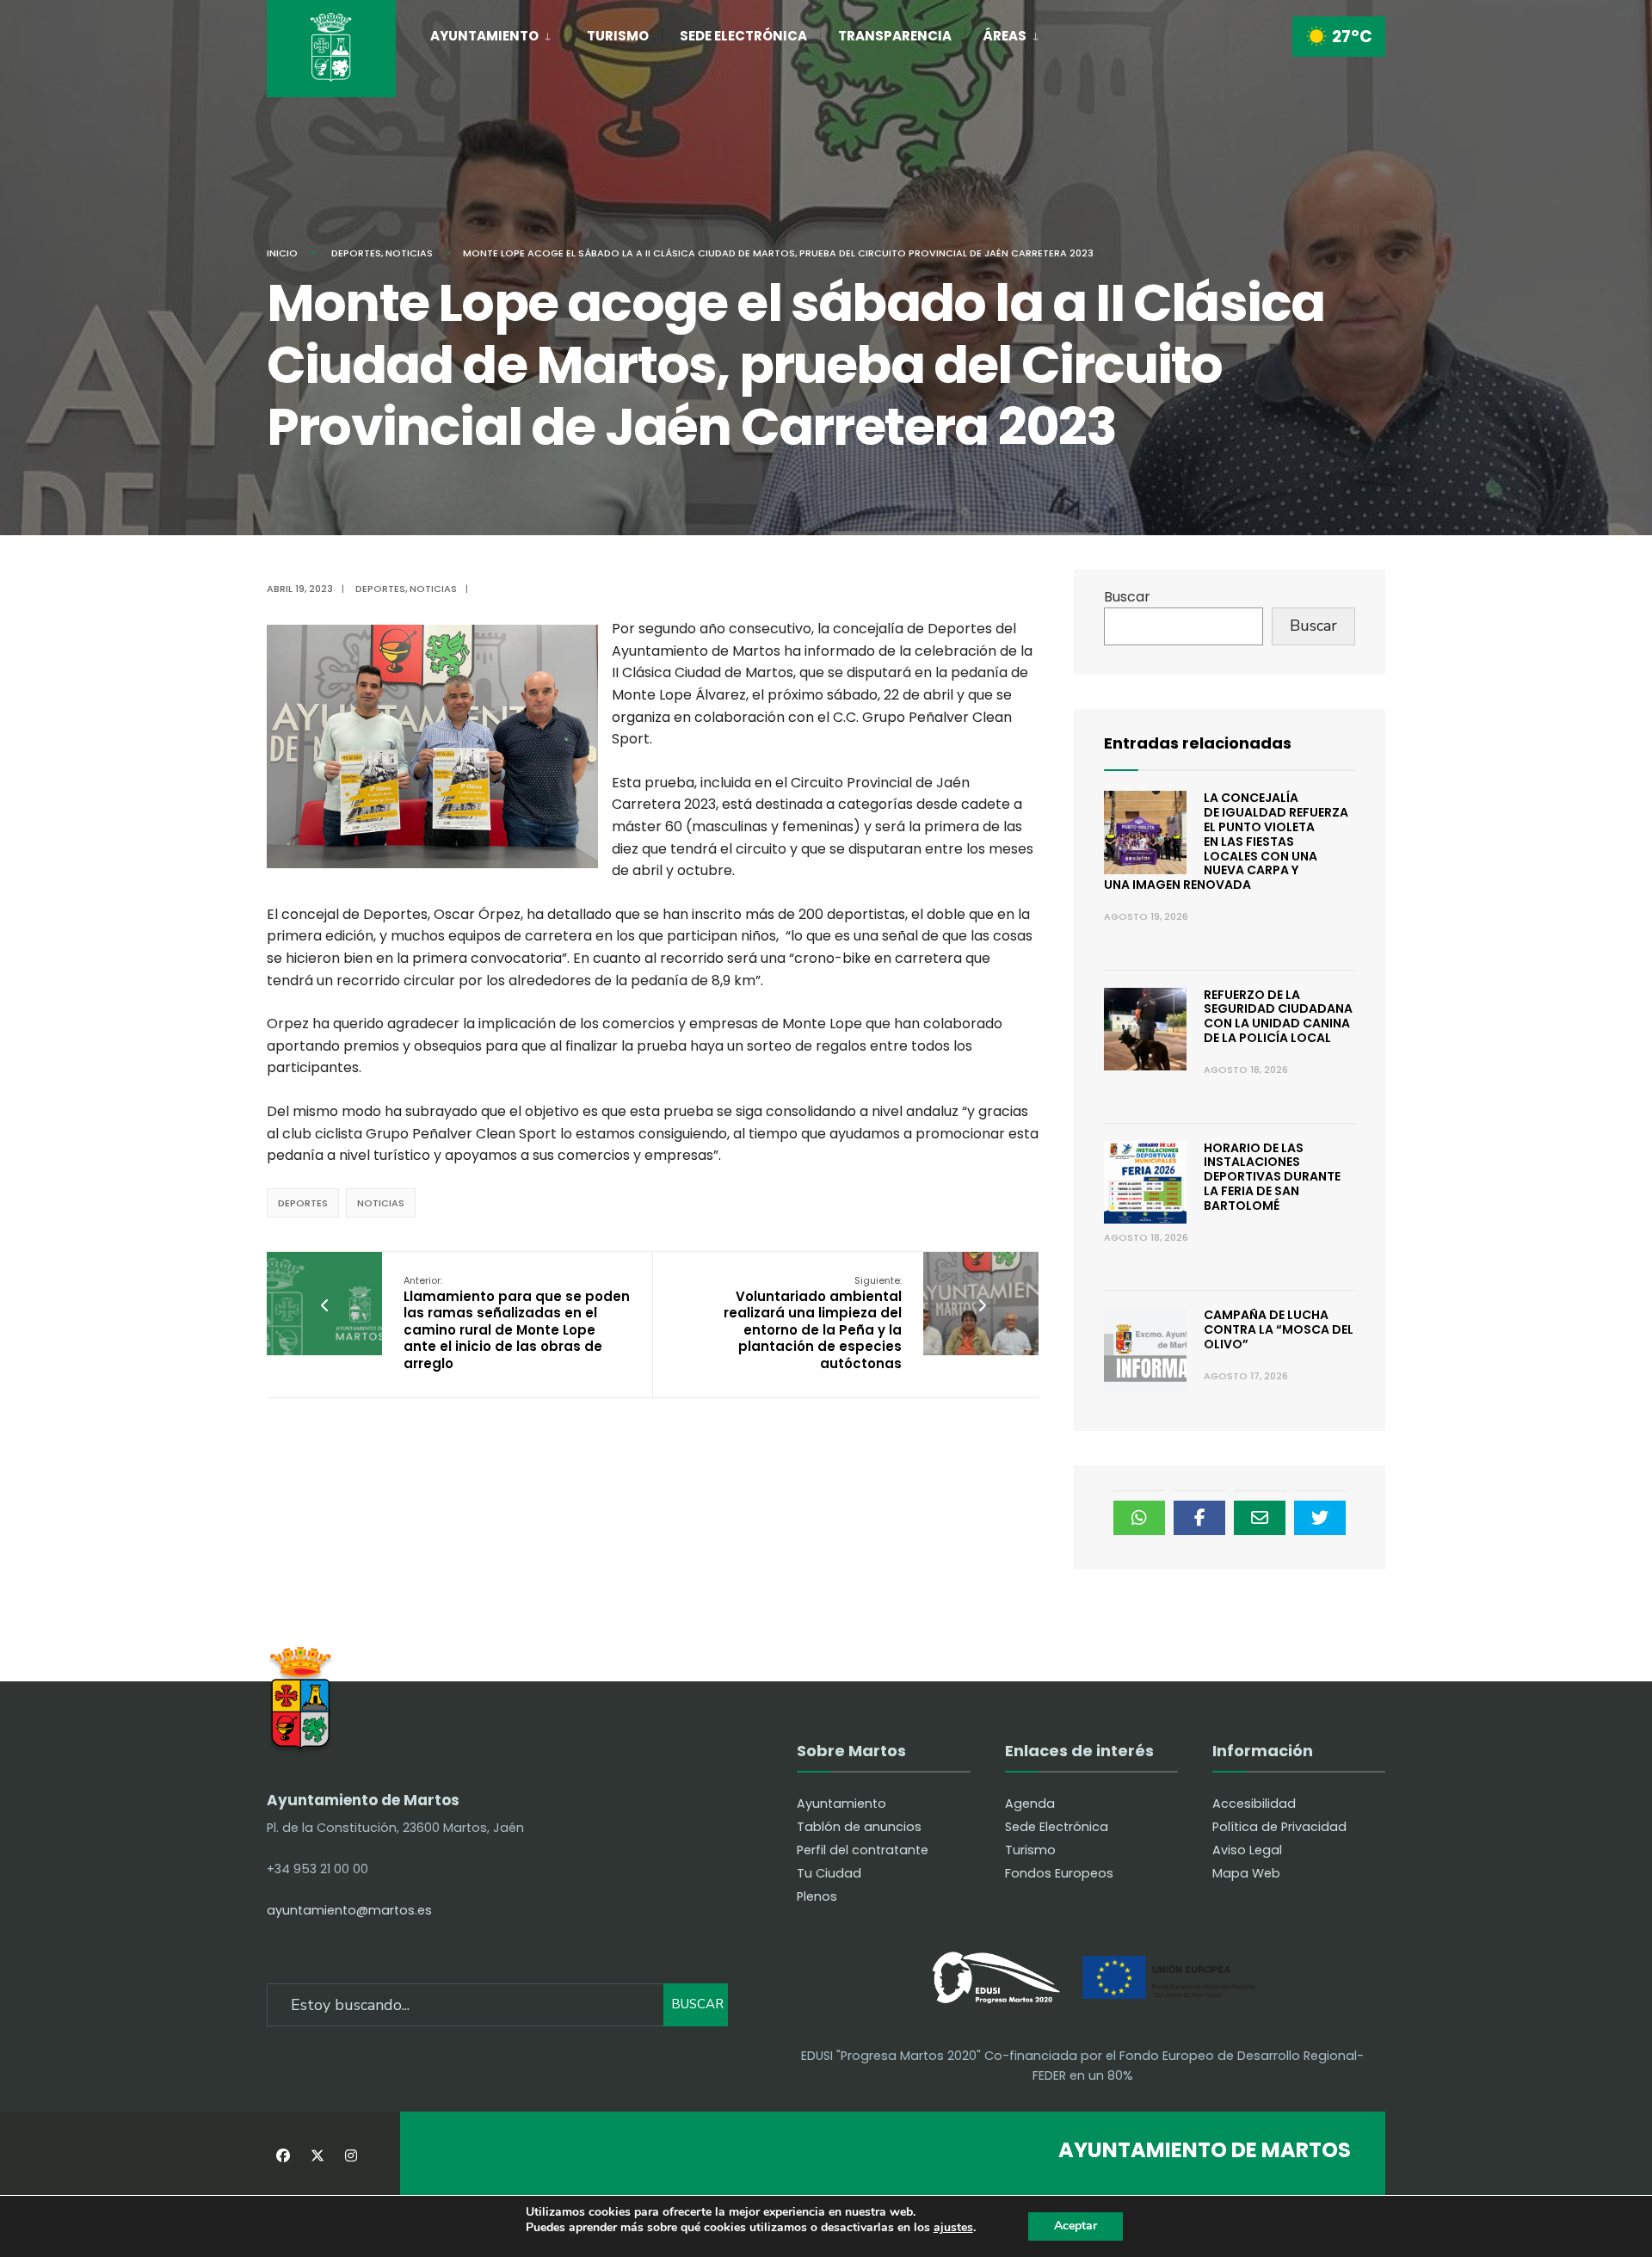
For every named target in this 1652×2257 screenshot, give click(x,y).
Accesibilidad (1254, 1804)
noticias (381, 1203)
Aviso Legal (1247, 1850)
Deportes (356, 253)
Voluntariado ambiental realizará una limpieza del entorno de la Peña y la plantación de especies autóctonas (813, 1323)
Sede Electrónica (743, 36)
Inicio (282, 253)
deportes (303, 1203)
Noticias (409, 253)
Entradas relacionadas (1198, 743)
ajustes (953, 2228)
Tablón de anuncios (859, 1827)
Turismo (618, 36)
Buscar (1127, 597)
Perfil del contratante (863, 1850)
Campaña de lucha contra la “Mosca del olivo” (1279, 1329)
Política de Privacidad (1279, 1827)
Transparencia (895, 36)
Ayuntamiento (484, 36)
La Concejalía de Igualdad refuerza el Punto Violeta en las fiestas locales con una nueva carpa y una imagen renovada (1226, 841)
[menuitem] (499, 33)
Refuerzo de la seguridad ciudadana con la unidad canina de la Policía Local (1278, 1016)
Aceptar (1076, 2226)
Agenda (1030, 1804)
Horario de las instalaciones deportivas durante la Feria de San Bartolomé (1272, 1177)
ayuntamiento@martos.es (349, 1910)
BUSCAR (697, 2004)
